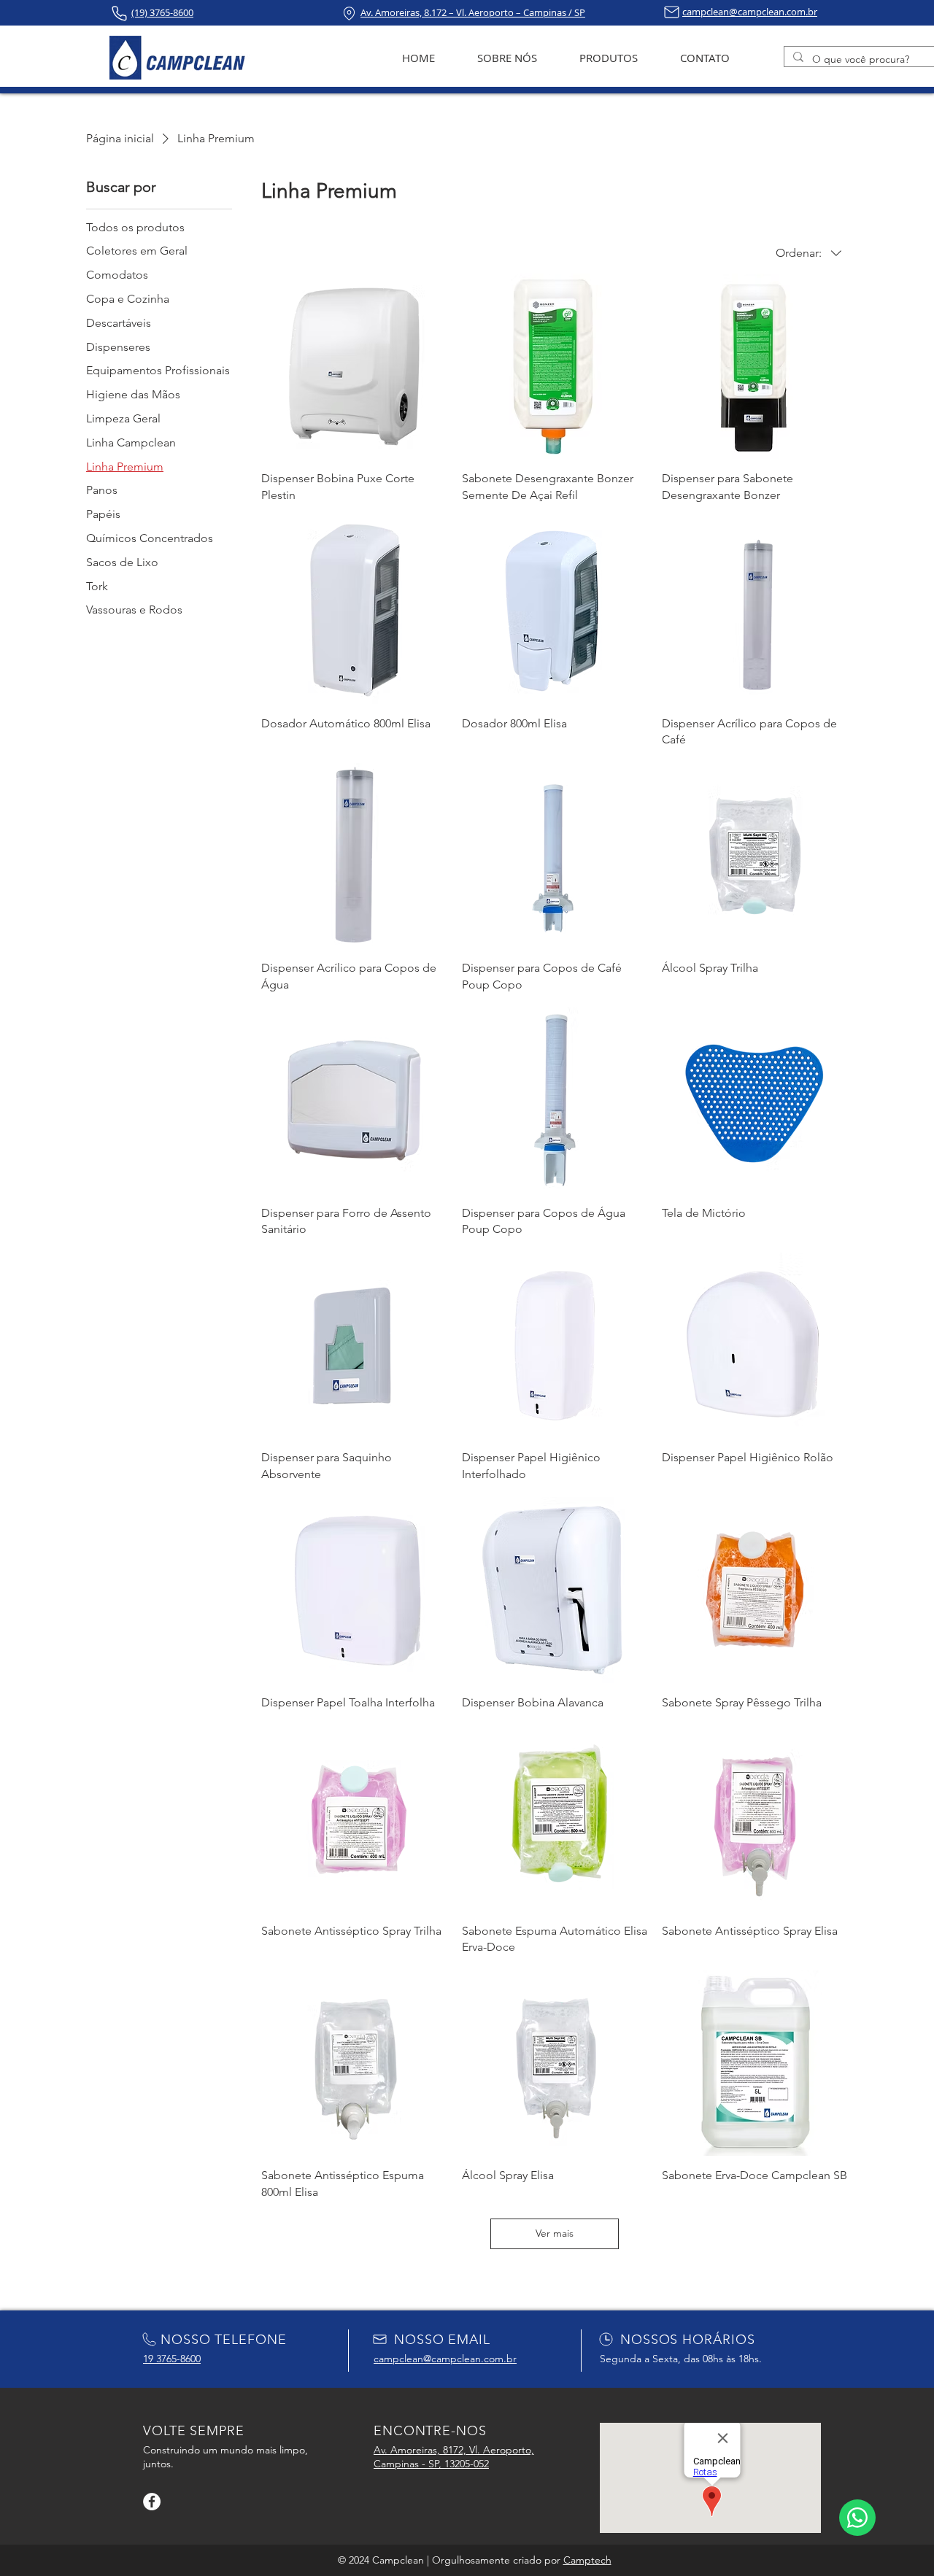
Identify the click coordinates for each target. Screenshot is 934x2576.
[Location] (349, 13)
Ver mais (555, 2233)
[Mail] (672, 12)
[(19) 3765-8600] (119, 13)
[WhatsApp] (857, 2518)
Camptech (587, 2560)
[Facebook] (152, 2502)
